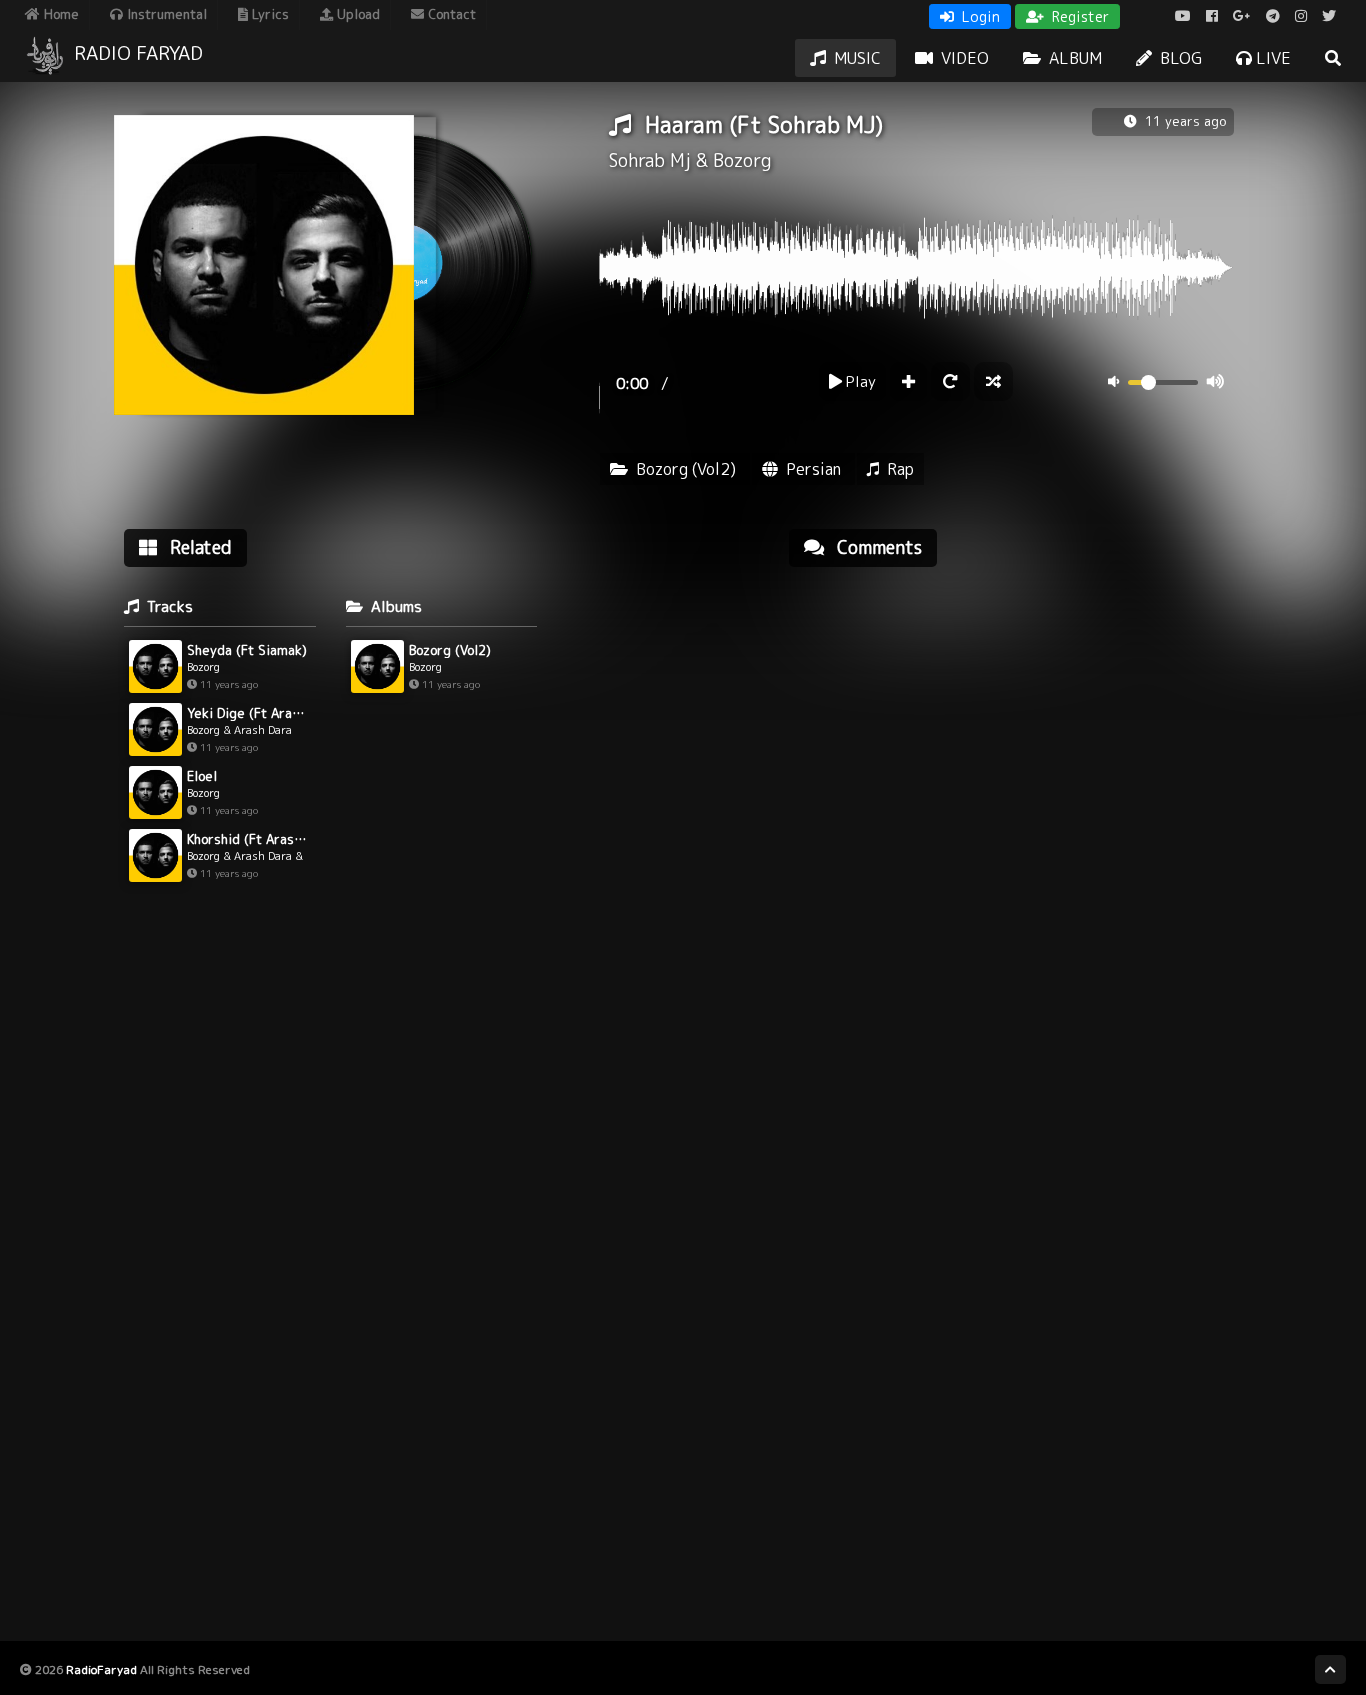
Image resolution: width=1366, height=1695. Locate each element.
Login (979, 16)
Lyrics (268, 14)
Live (1271, 58)
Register (1078, 16)
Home (59, 14)
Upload (356, 14)
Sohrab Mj (650, 160)
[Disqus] (1011, 837)
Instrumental (165, 14)
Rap (900, 469)
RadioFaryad (101, 1669)
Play (859, 381)
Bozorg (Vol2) (686, 469)
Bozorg (742, 160)
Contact (450, 14)
